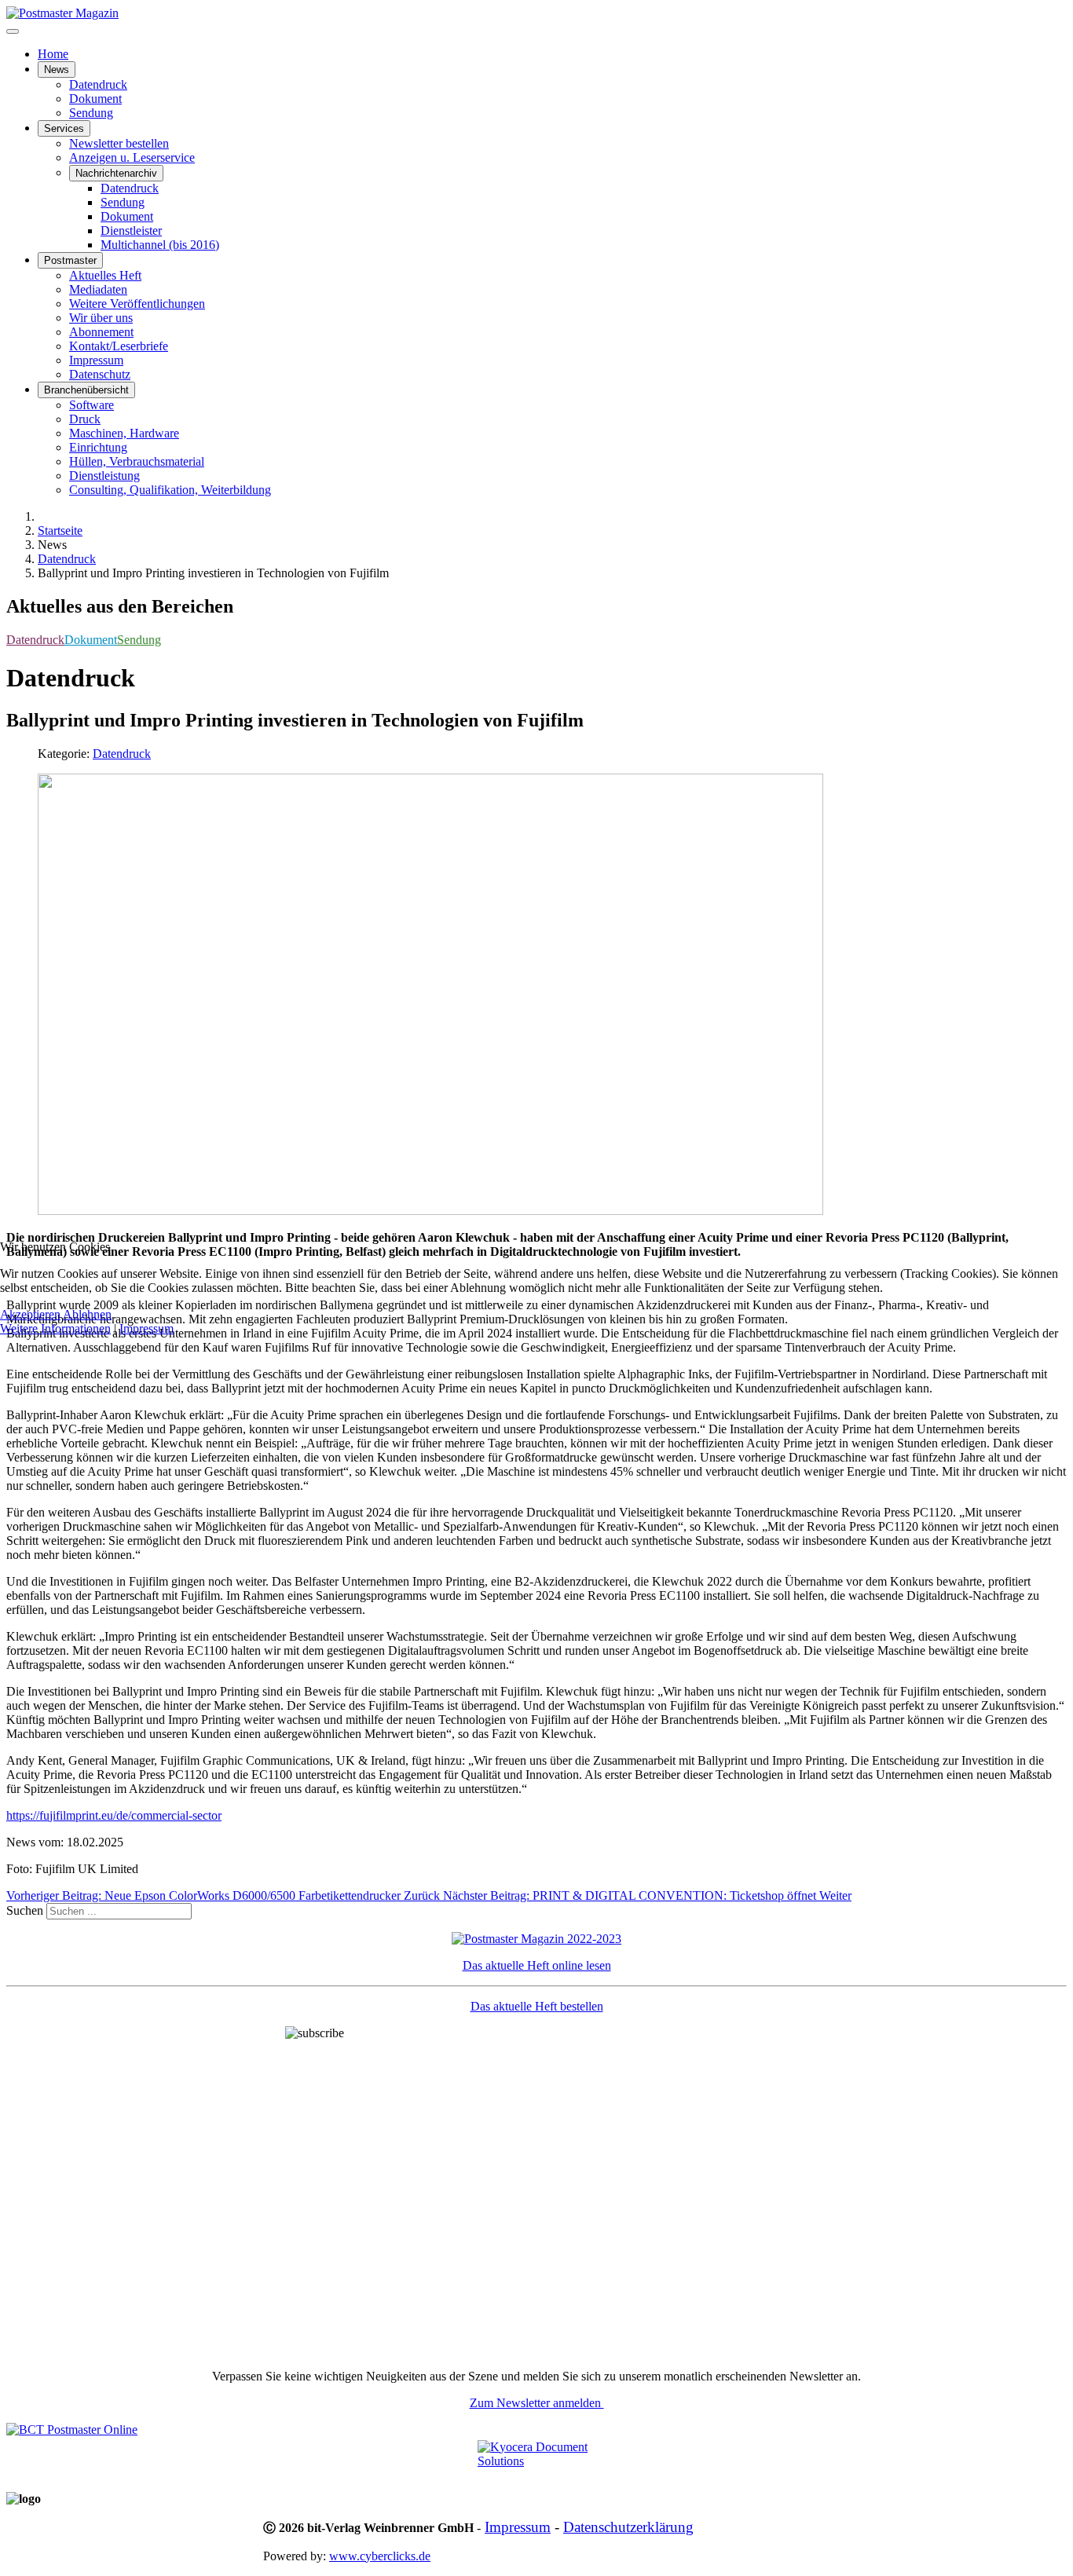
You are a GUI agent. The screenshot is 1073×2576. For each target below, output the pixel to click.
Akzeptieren (30, 1314)
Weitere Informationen (55, 1328)
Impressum (146, 1328)
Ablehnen (87, 1314)
